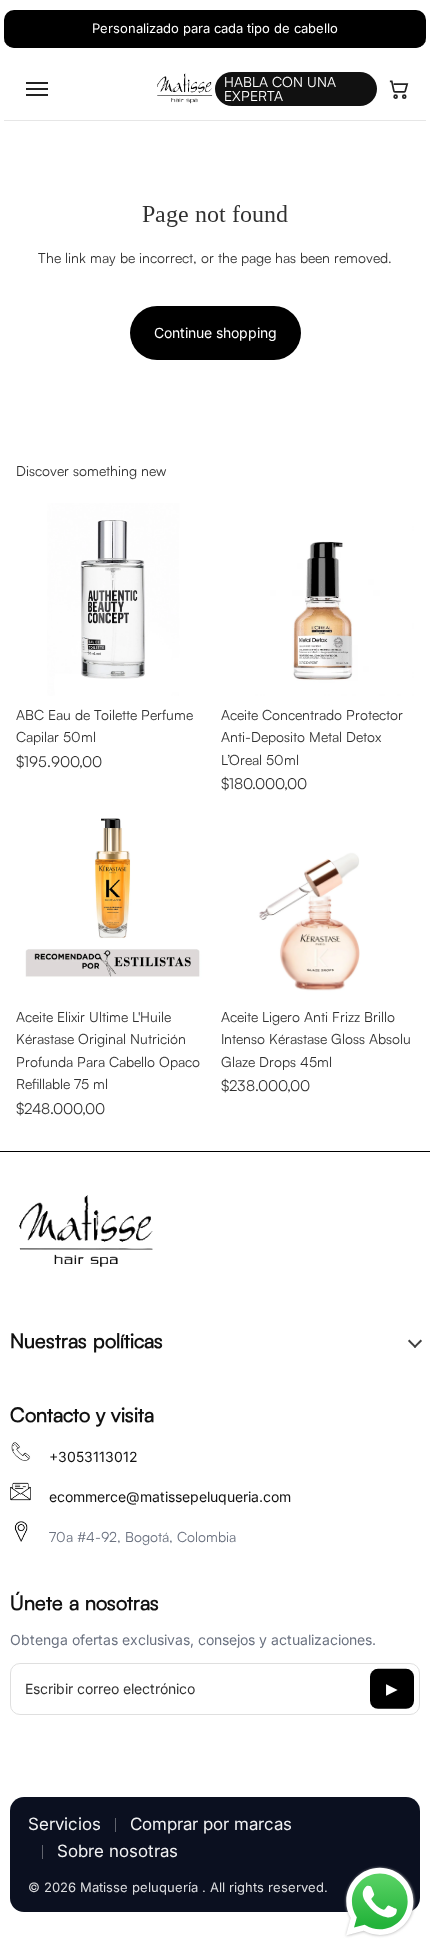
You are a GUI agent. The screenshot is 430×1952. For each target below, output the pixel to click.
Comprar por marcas (211, 1824)
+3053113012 (93, 1456)
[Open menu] (37, 89)
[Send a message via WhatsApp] (380, 1902)
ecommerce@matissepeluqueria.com (170, 1496)
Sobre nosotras (117, 1851)
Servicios (64, 1824)
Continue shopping (215, 332)
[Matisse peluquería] (85, 1233)
